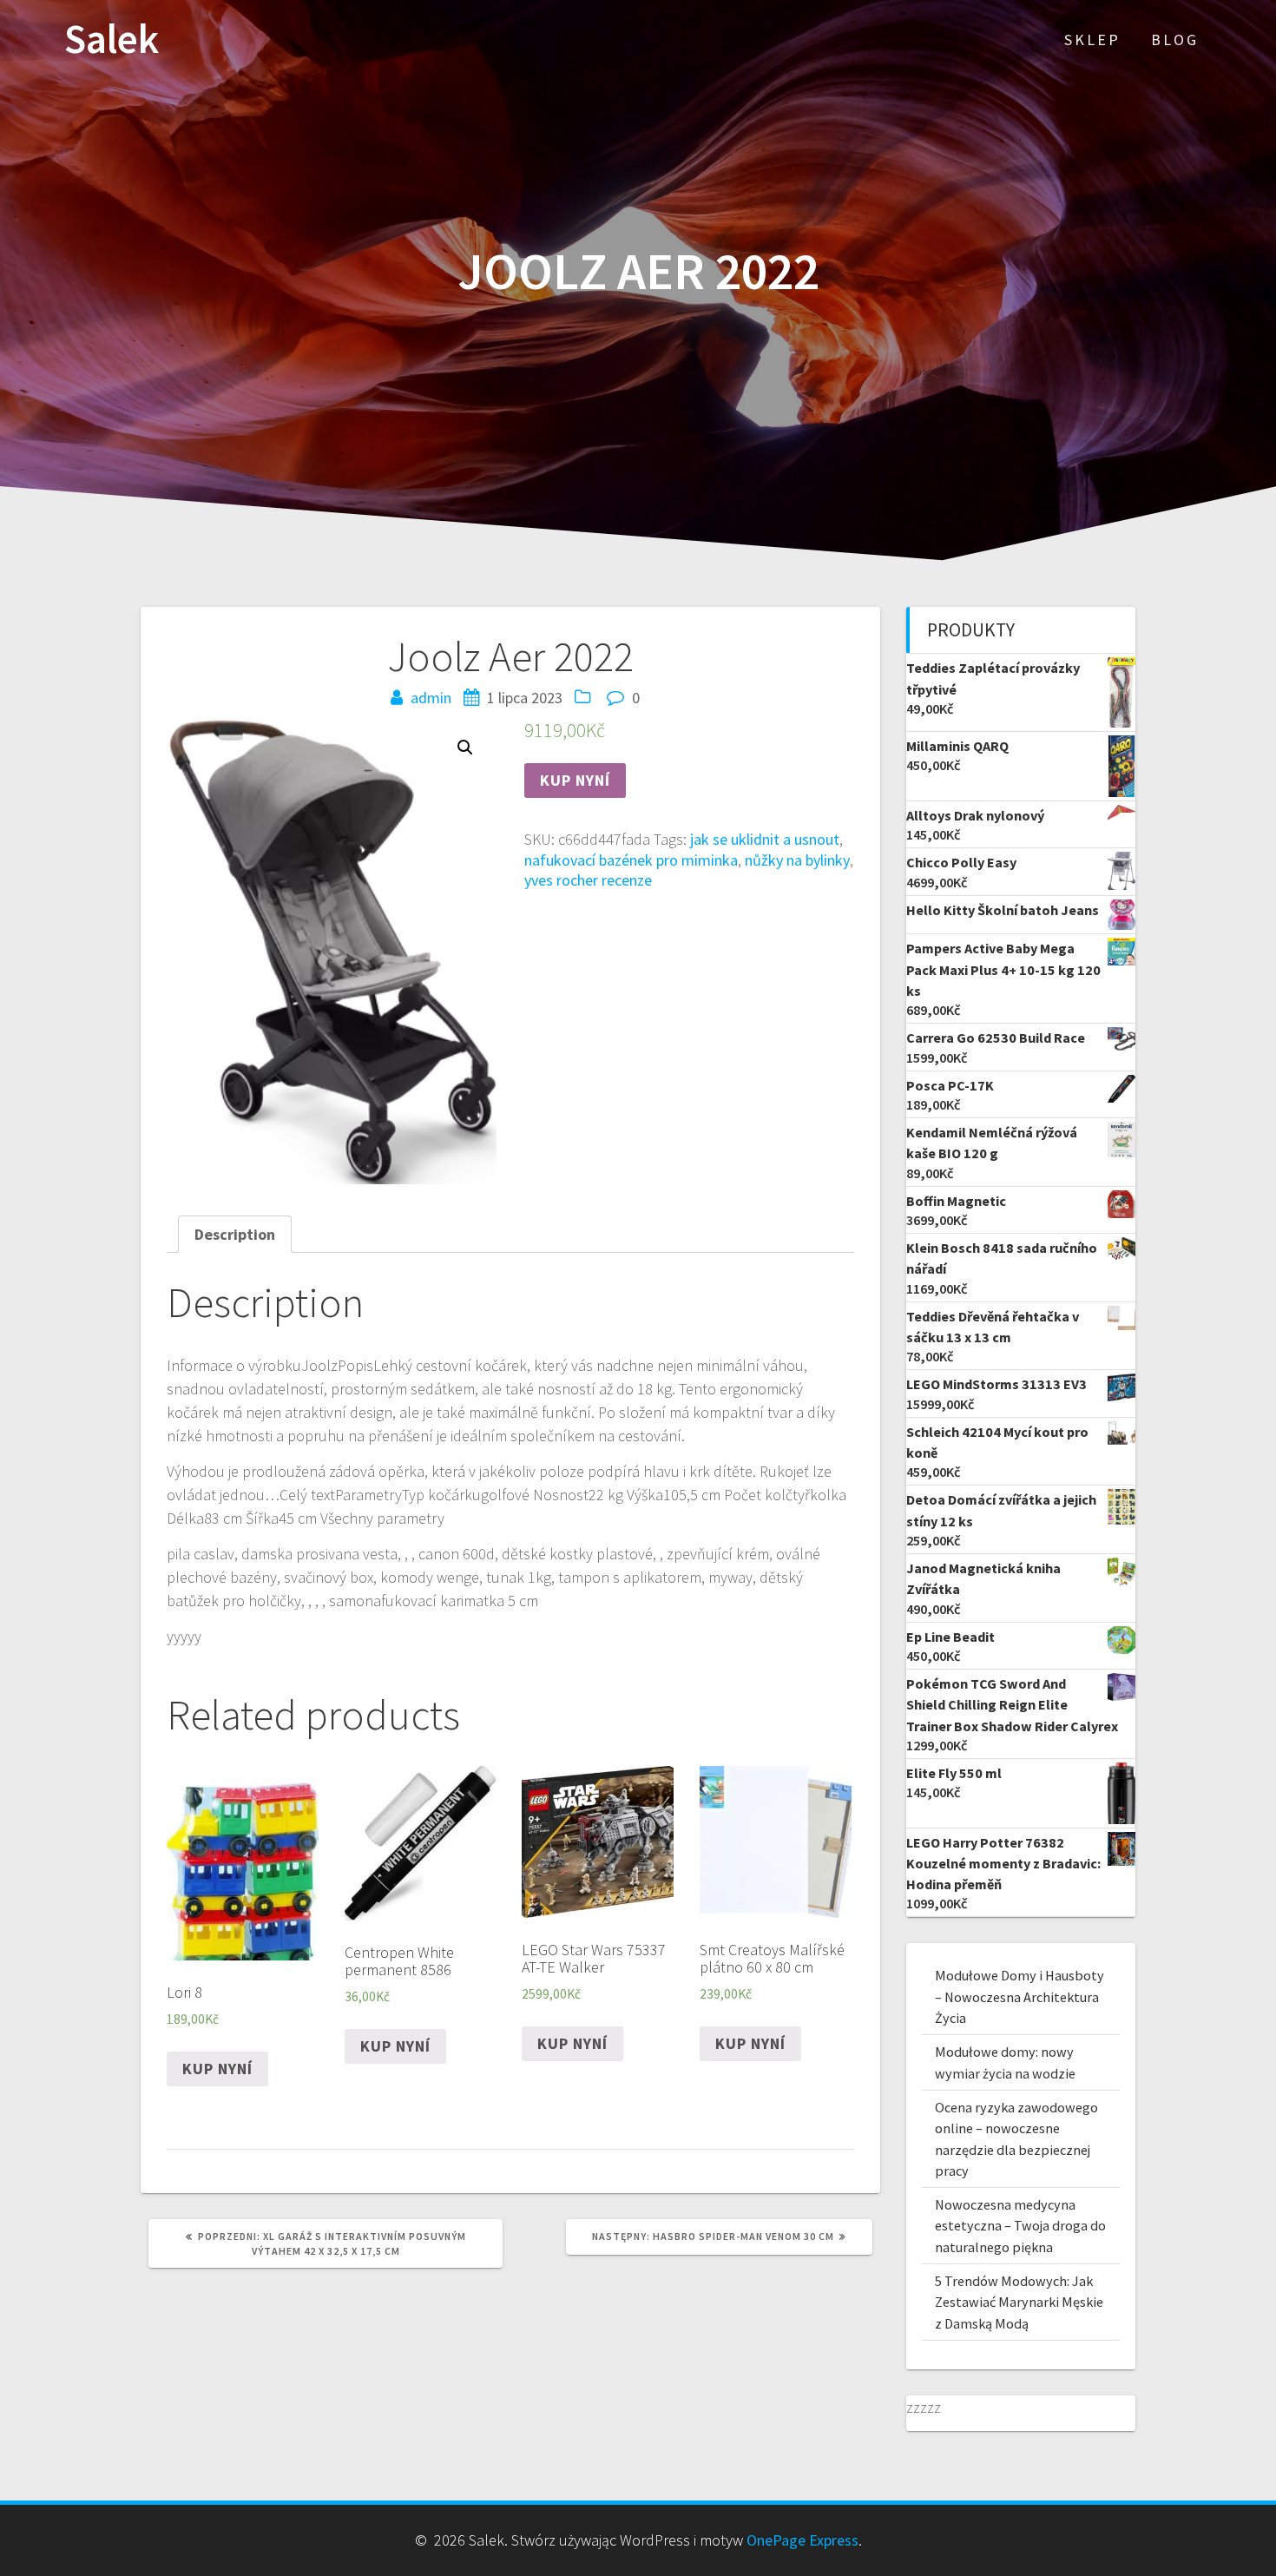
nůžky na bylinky (797, 860)
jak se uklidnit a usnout (765, 839)
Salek (112, 40)
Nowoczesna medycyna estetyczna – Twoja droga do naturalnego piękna (1020, 2226)
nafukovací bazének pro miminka (631, 860)
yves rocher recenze (588, 880)
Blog (1175, 40)
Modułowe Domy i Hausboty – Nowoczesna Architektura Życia (1019, 1996)
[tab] (235, 1234)
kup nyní (575, 780)
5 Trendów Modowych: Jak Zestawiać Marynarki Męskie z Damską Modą (1019, 2302)
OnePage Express (802, 2540)
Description (235, 1234)
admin (431, 698)
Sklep (1092, 40)
